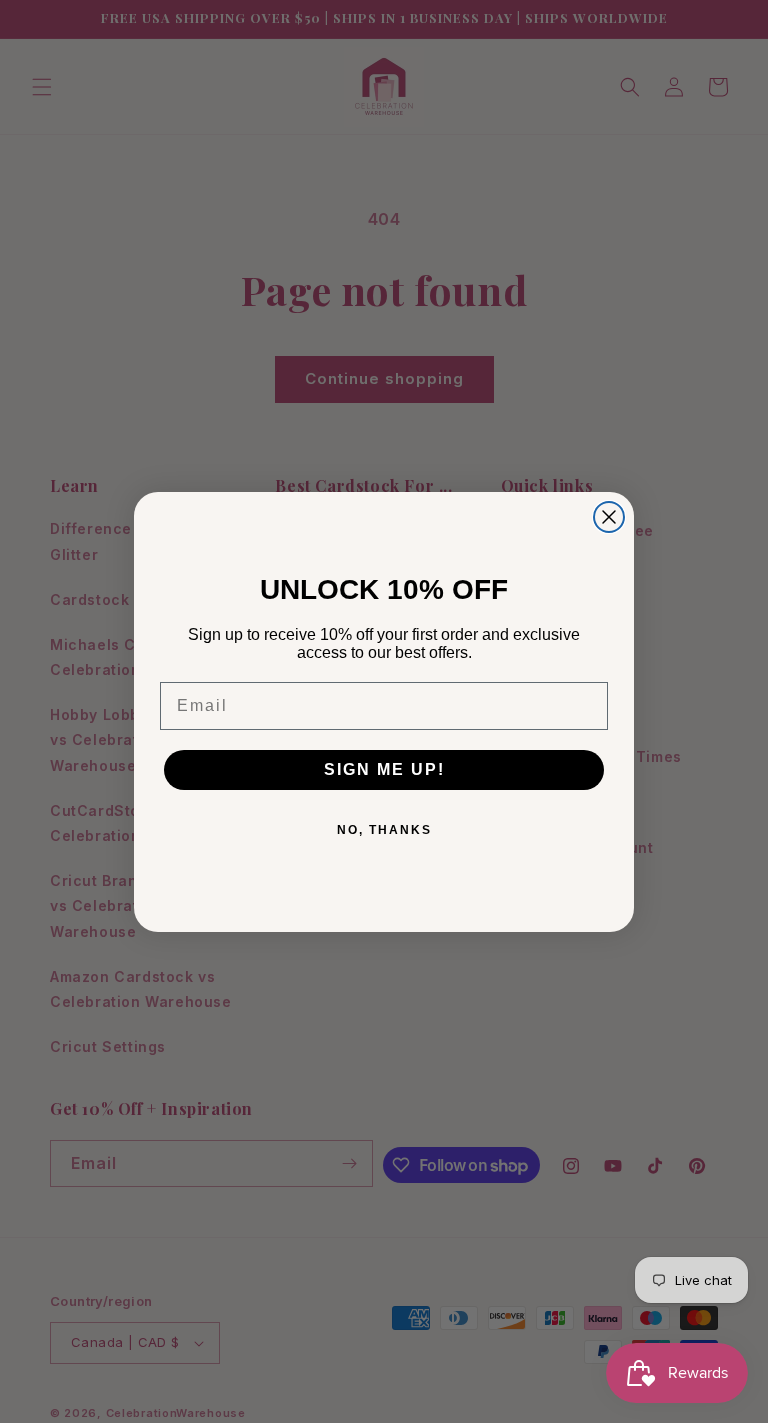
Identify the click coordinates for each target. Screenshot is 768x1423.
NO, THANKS (384, 830)
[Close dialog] (609, 517)
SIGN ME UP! (384, 769)
